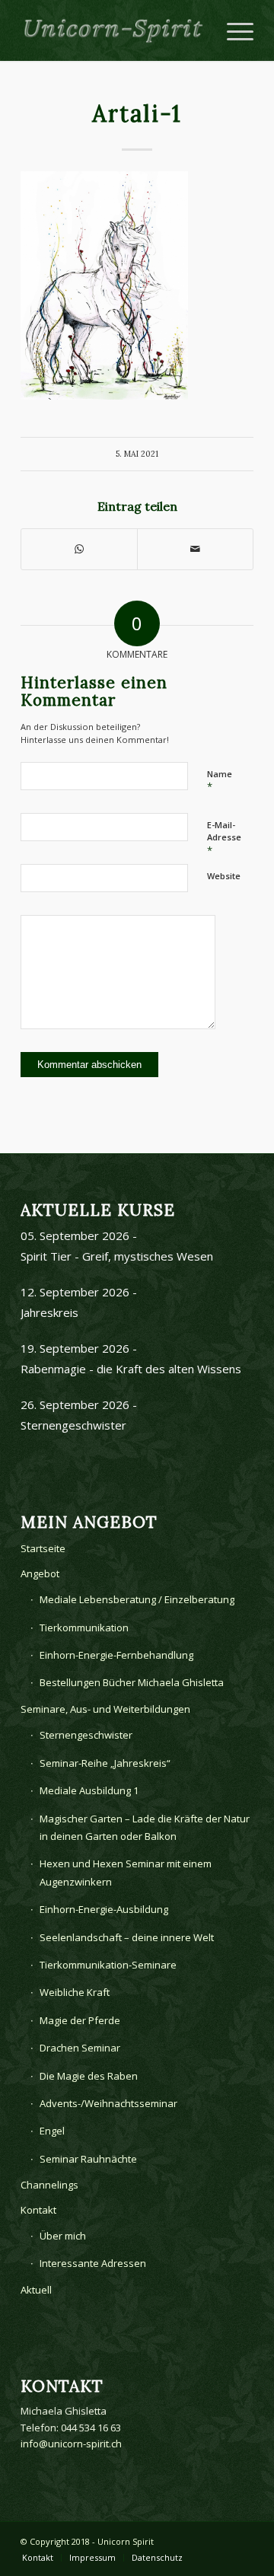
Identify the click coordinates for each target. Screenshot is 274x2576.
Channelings (49, 2185)
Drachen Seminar (80, 2048)
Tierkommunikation (84, 1628)
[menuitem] (38, 2558)
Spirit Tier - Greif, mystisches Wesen (117, 1256)
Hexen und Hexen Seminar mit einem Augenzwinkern (126, 1872)
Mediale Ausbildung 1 (89, 1790)
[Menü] (233, 30)
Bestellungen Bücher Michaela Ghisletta (132, 1682)
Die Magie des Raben (89, 2076)
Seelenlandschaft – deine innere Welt (127, 1937)
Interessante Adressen (93, 2263)
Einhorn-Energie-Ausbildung (104, 1909)
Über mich (63, 2236)
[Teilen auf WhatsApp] (79, 549)
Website (224, 876)
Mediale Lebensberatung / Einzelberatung (137, 1599)
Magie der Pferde (80, 2020)
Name (220, 781)
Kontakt (38, 2210)
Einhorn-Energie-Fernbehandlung (116, 1655)
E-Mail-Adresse (224, 838)
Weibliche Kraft (75, 1992)
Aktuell (36, 2290)
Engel (52, 2131)
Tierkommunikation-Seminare (108, 1965)
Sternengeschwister (73, 1425)
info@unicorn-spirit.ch (71, 2444)
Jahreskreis (49, 1312)
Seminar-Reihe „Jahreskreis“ (105, 1763)
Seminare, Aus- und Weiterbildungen (105, 1709)
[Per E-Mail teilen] (195, 549)
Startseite (43, 1548)
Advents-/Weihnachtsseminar (108, 2103)
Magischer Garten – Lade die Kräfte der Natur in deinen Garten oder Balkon (145, 1827)
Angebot (40, 1573)
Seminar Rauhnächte (88, 2159)
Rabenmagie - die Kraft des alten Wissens (131, 1369)
